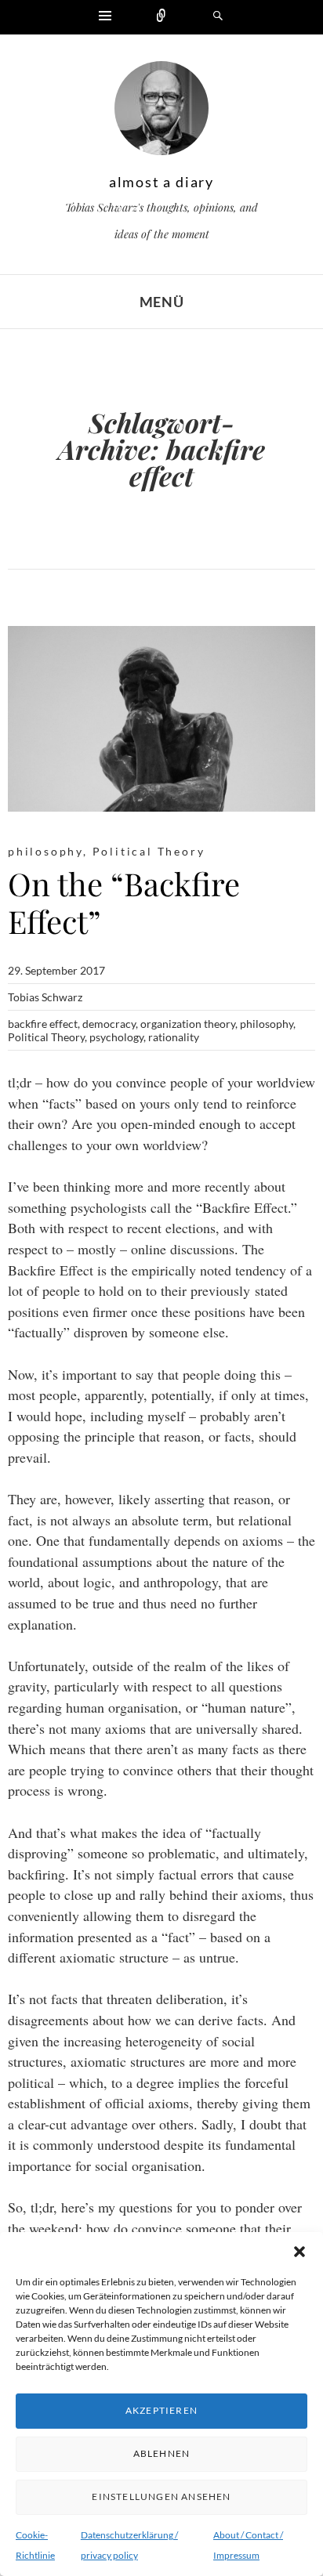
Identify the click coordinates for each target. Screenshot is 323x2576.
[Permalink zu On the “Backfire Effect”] (161, 719)
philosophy (45, 851)
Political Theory (149, 851)
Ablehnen (162, 2453)
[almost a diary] (161, 112)
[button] (299, 2252)
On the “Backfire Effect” (124, 902)
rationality (174, 1037)
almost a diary (161, 182)
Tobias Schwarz (45, 997)
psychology (116, 1037)
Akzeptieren (161, 2410)
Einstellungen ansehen (161, 2496)
